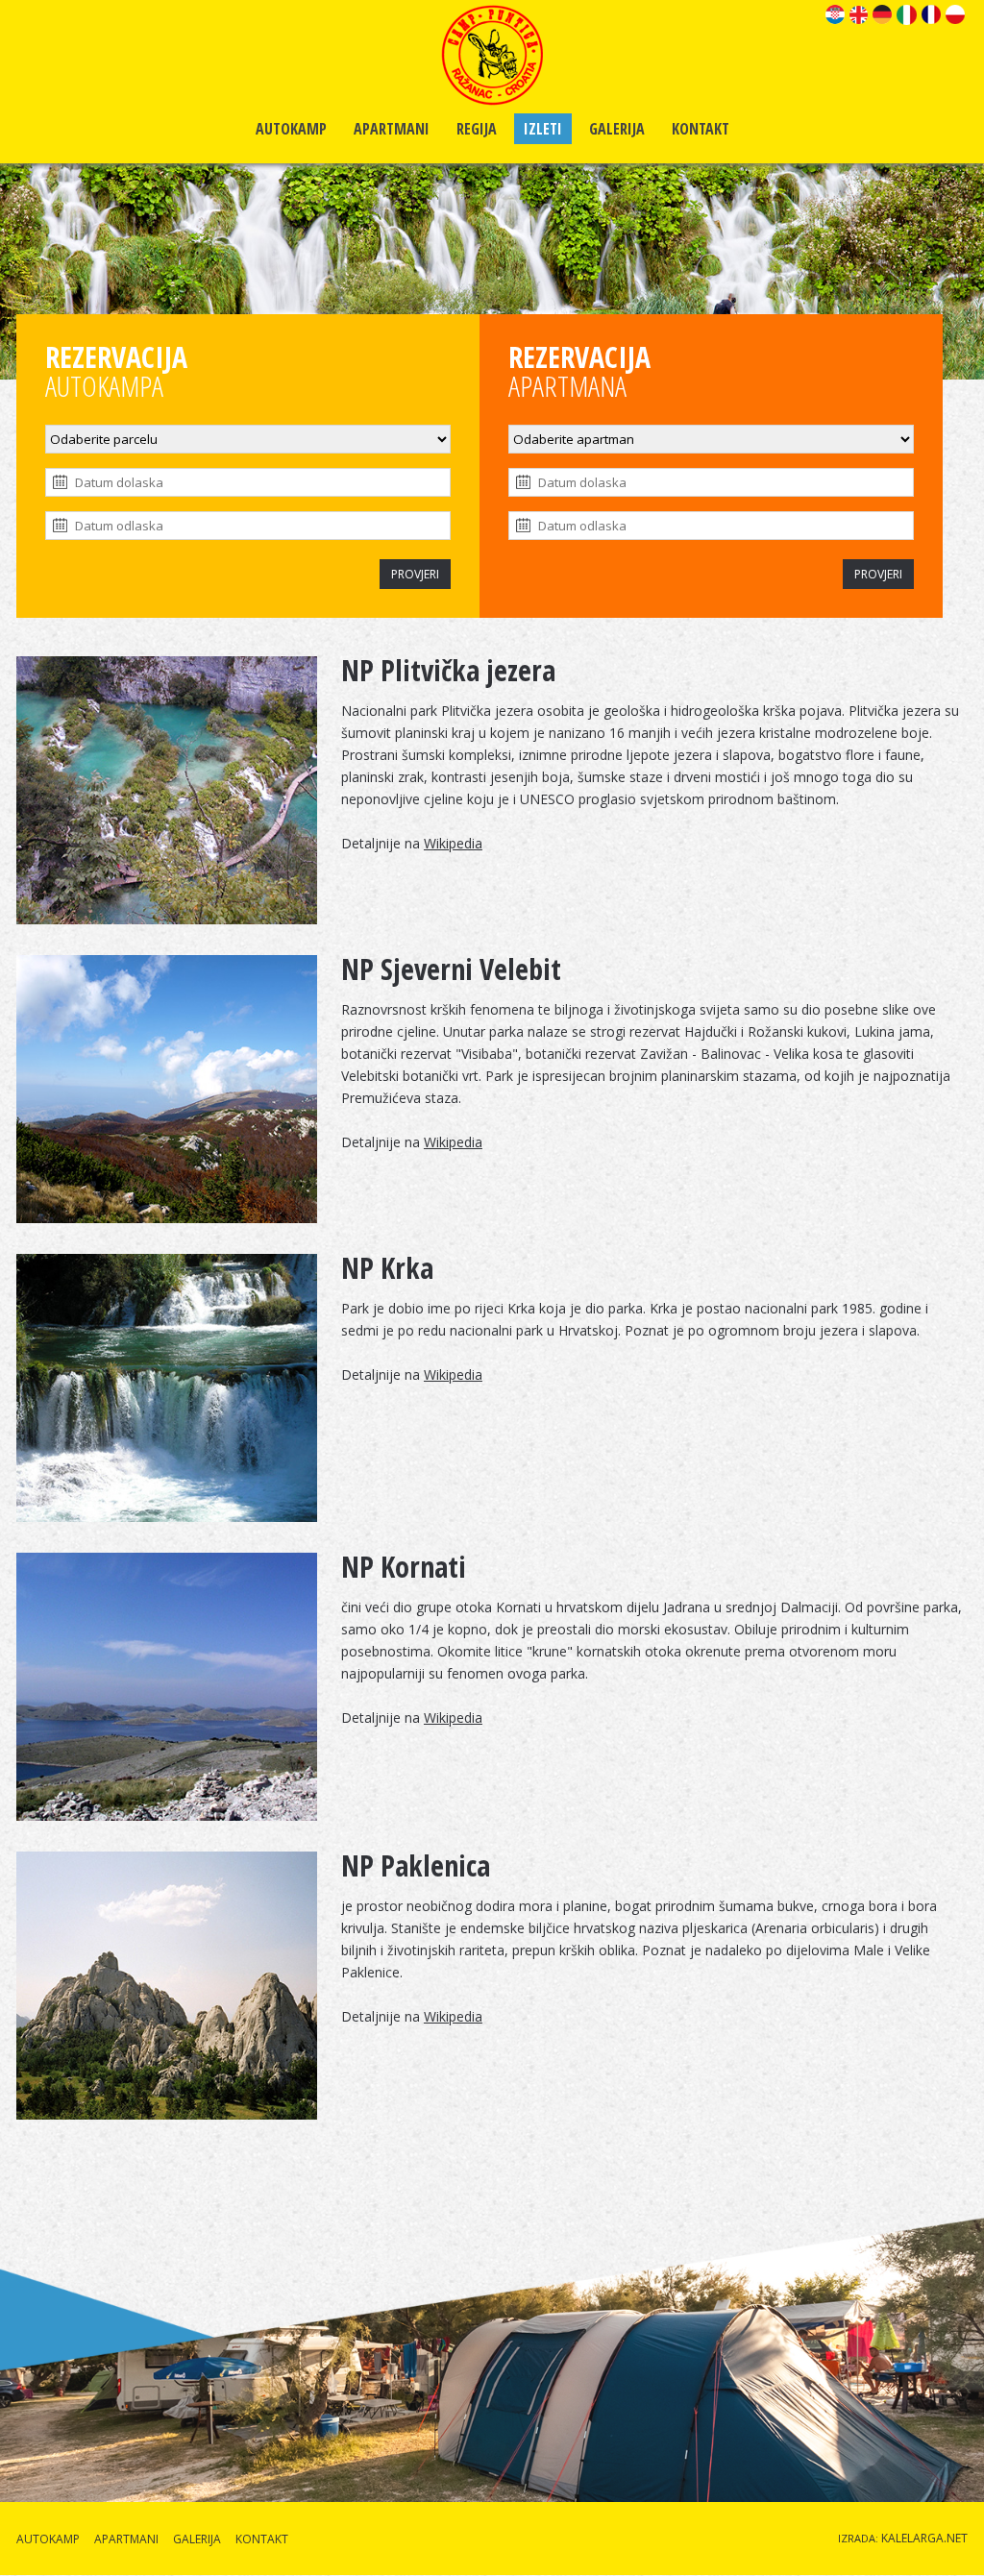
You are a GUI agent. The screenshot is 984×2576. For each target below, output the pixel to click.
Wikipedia (453, 843)
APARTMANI (392, 129)
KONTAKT (701, 129)
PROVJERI (415, 574)
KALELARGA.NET (924, 2538)
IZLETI (543, 129)
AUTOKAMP (291, 129)
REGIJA (477, 129)
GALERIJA (617, 129)
